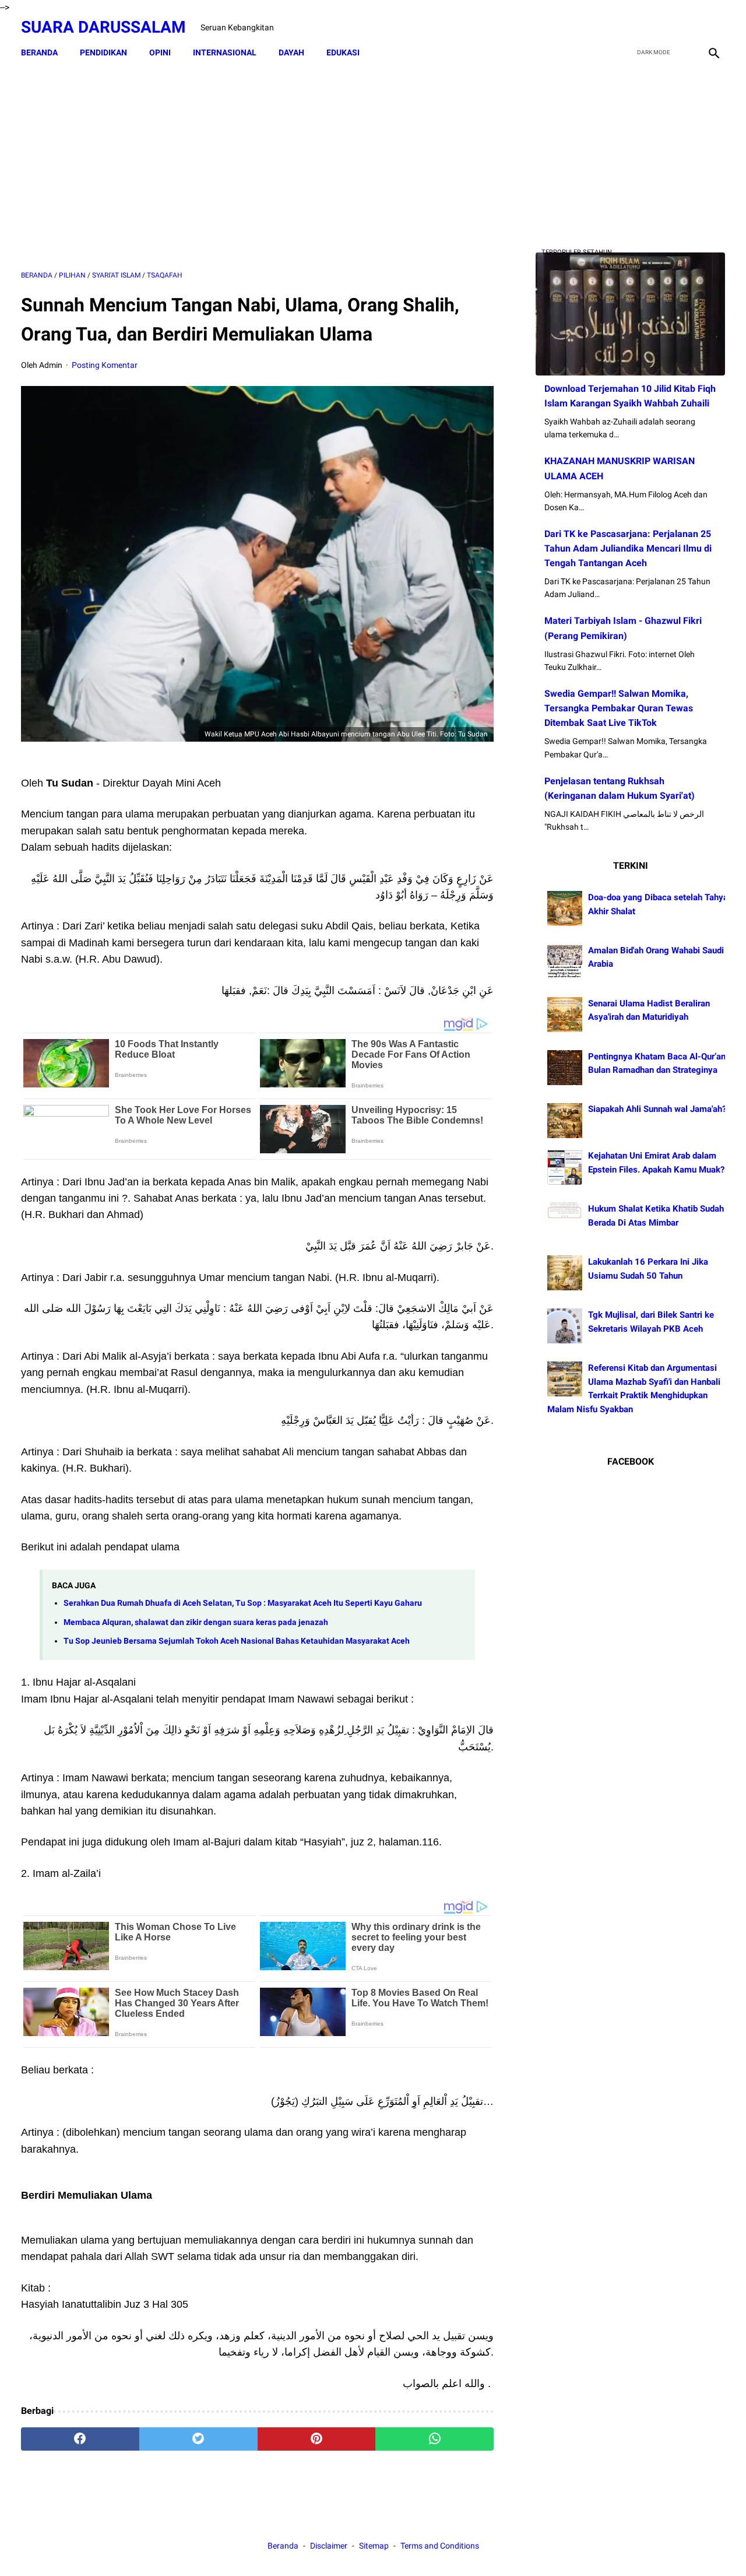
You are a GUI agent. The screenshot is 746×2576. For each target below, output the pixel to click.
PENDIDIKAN (103, 52)
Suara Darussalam (103, 27)
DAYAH (291, 52)
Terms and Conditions (440, 2546)
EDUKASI (343, 52)
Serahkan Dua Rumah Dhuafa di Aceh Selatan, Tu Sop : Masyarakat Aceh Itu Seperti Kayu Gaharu (243, 1603)
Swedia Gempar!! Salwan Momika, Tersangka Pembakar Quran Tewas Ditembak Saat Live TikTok (619, 708)
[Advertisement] (257, 167)
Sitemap (374, 2546)
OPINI (160, 52)
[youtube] (685, 27)
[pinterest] (317, 2439)
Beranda (39, 52)
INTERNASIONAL (225, 52)
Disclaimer (330, 2546)
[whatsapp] (434, 2439)
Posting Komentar (105, 365)
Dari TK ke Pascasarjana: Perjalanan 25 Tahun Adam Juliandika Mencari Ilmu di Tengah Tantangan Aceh (628, 548)
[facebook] (630, 27)
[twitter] (658, 27)
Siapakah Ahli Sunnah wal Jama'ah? (657, 1110)
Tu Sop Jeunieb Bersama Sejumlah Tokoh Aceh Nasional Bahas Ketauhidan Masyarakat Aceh (237, 1641)
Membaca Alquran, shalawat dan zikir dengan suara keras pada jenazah (196, 1622)
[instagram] (712, 27)
